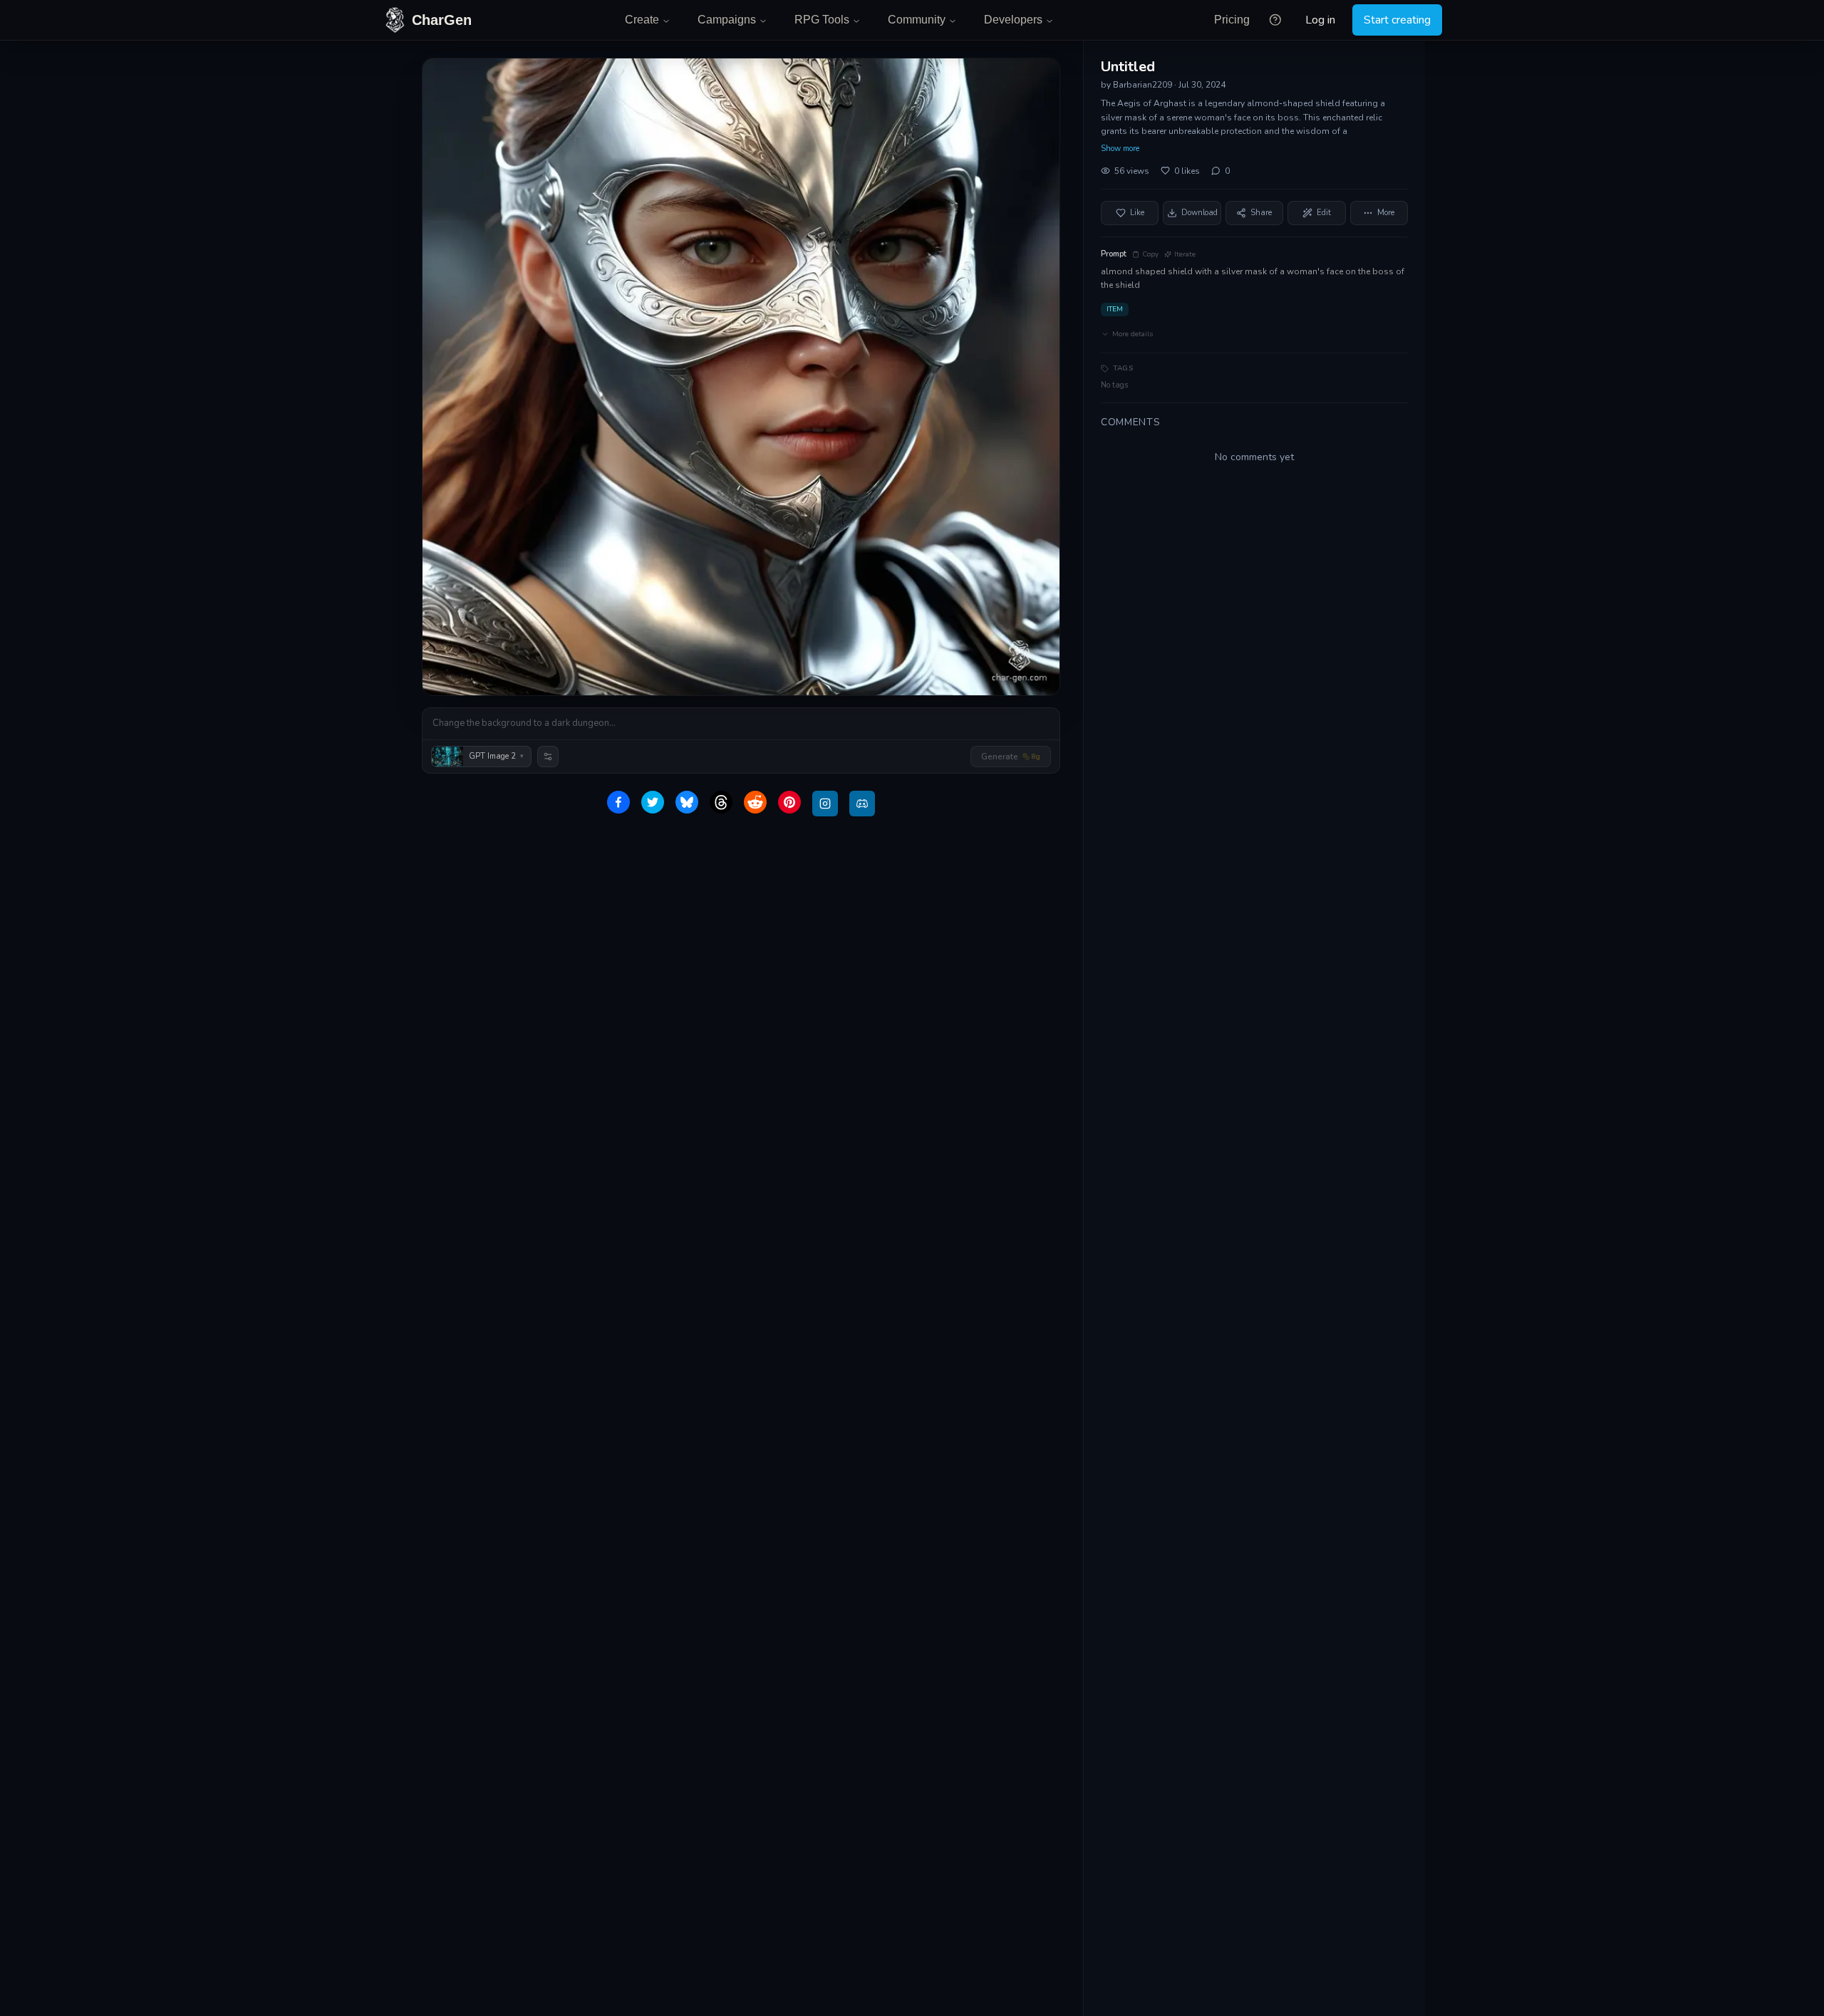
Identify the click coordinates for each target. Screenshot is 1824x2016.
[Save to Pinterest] (789, 802)
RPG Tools (822, 20)
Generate (1011, 757)
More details (1133, 334)
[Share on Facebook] (618, 802)
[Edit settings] (548, 757)
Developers (1013, 20)
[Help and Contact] (1275, 20)
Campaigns (727, 20)
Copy (1150, 254)
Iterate (1185, 254)
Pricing (1232, 20)
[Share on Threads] (721, 802)
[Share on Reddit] (755, 802)
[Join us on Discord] (862, 804)
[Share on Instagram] (825, 804)
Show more (1120, 149)
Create (642, 20)
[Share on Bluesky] (687, 802)
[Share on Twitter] (653, 802)
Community (917, 20)
